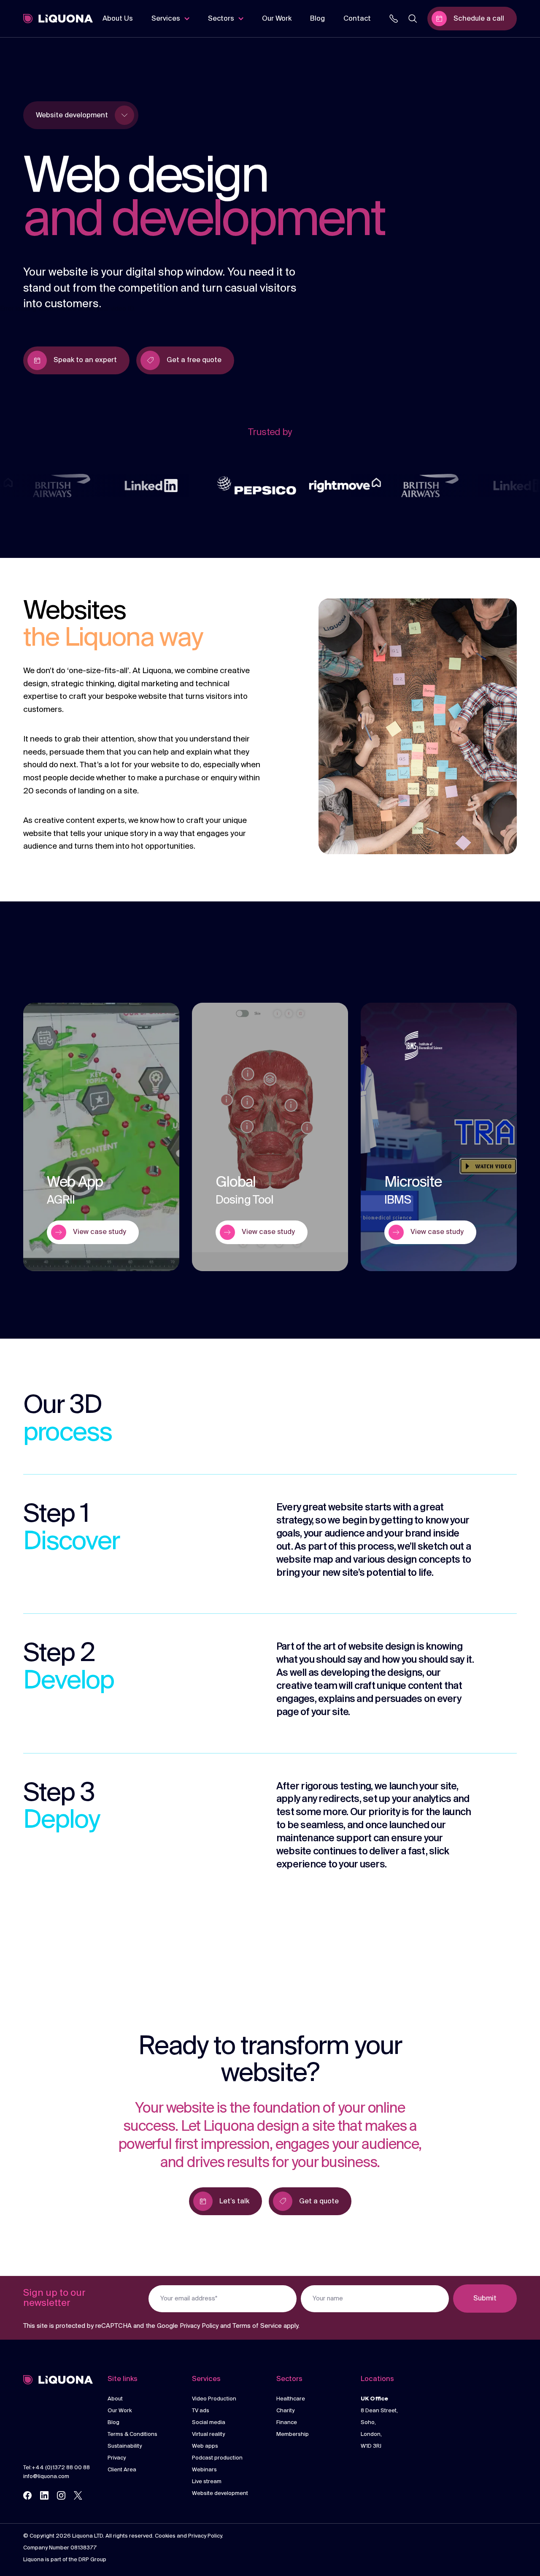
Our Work (277, 19)
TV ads (201, 2411)
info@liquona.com (46, 2477)
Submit (485, 2299)
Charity (285, 2411)
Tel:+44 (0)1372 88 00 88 (57, 2468)
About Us (118, 19)
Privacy (117, 2458)
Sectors (221, 19)
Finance (287, 2423)
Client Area (122, 2470)
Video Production (214, 2399)
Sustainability (125, 2446)
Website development (220, 2493)
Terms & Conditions (132, 2434)
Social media (209, 2423)
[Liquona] (58, 19)
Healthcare (291, 2399)
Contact (357, 19)
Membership (293, 2434)
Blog (317, 19)
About (115, 2399)
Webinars (204, 2470)
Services (166, 19)
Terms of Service (257, 2326)
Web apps (205, 2446)
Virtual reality (208, 2434)
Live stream (207, 2482)
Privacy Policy (199, 2326)
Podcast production (217, 2458)
